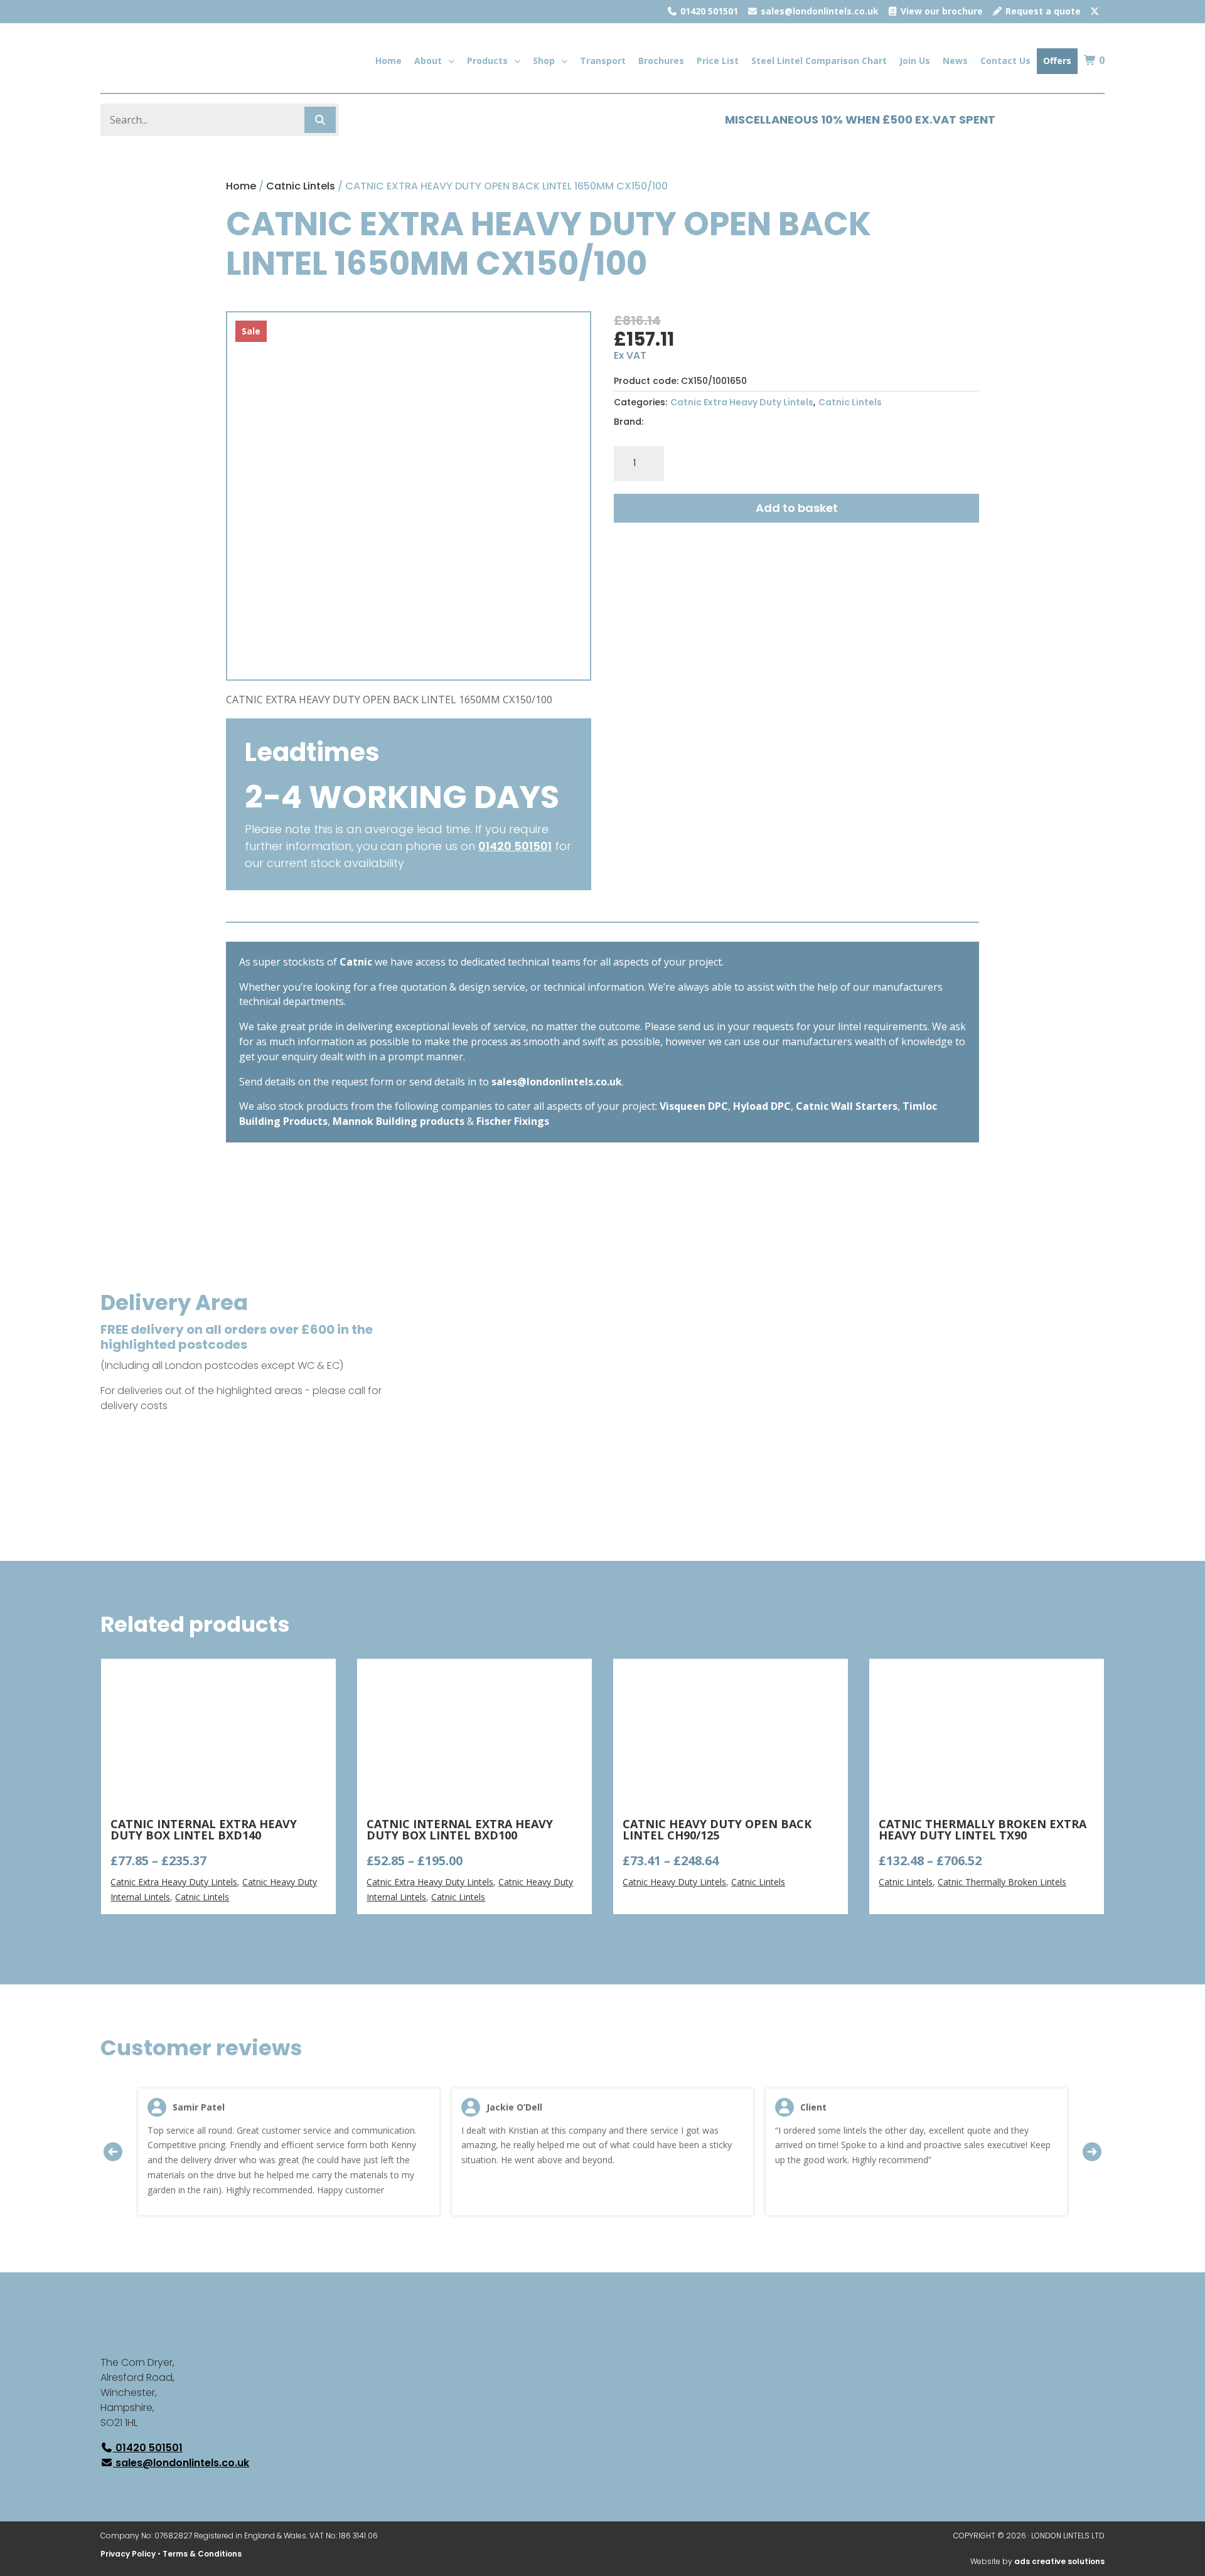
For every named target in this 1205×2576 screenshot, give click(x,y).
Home (388, 61)
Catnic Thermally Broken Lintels (1002, 1882)
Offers (1057, 61)
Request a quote (1042, 11)
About (428, 61)
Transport (603, 61)
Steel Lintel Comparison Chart (819, 61)
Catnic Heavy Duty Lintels (674, 1882)
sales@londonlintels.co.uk (818, 11)
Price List (718, 61)
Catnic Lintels (301, 186)
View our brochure (940, 11)
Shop (544, 61)
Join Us (915, 61)
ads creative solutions (1059, 2561)
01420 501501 (708, 11)
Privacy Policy (128, 2554)
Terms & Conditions (202, 2554)
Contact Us (1005, 61)
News (955, 61)
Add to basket (797, 508)
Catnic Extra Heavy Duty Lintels (742, 402)
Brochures (661, 61)
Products (487, 61)
